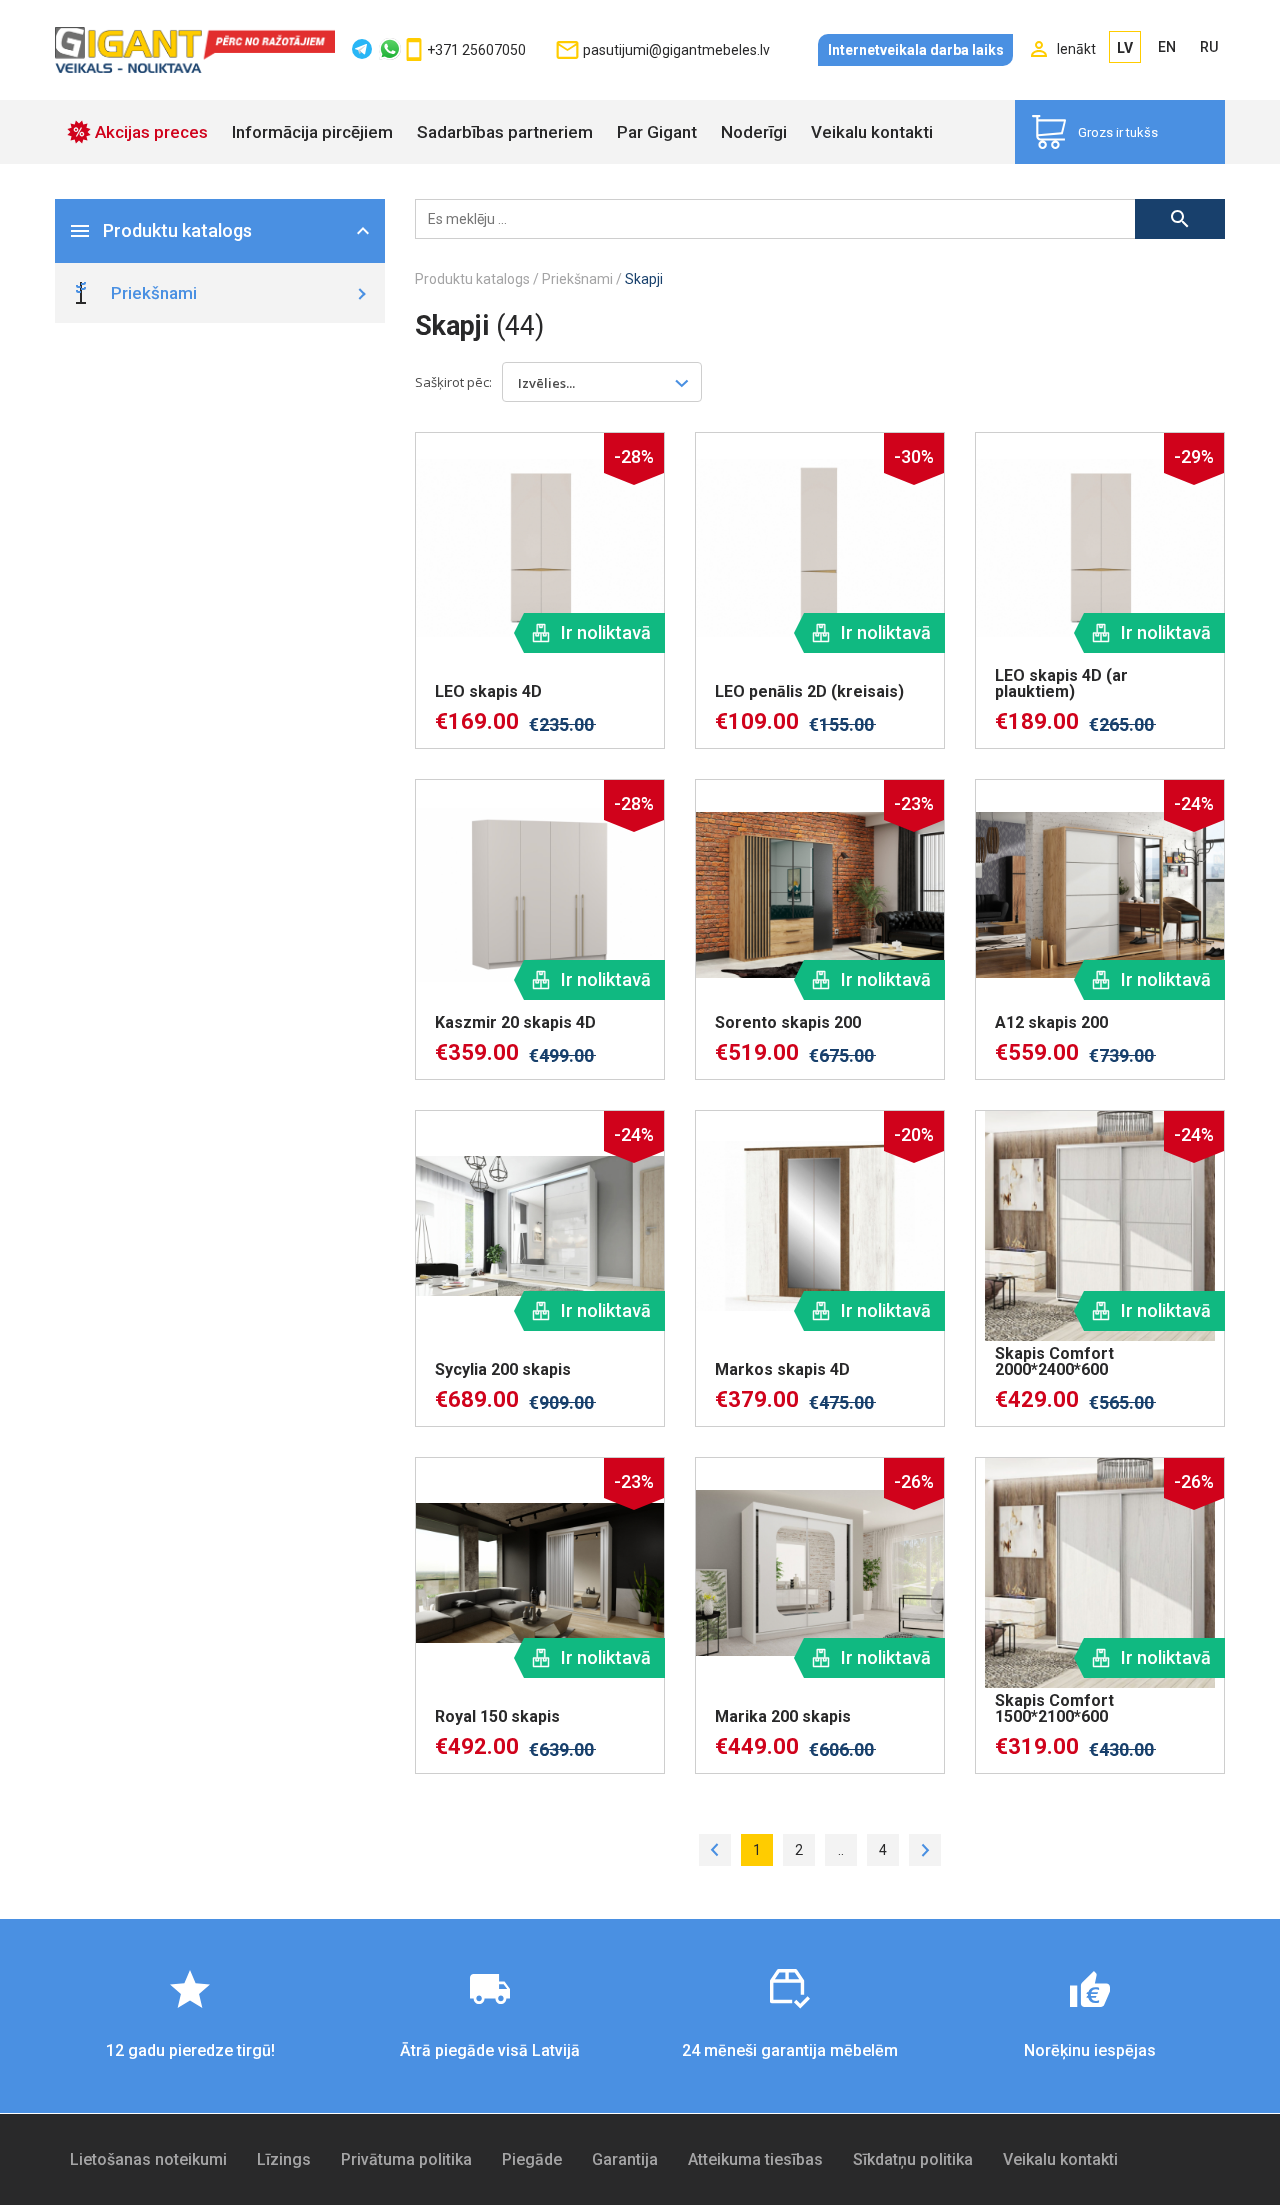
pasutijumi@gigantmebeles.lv (676, 50)
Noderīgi (754, 132)
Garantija (625, 2159)
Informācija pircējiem (312, 132)
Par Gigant (657, 132)
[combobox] (602, 382)
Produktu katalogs (472, 279)
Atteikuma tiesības (755, 2159)
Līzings (284, 2159)
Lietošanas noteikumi (148, 2159)
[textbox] (557, 382)
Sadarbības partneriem (505, 132)
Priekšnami (577, 279)
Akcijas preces (151, 132)
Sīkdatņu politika (913, 2159)
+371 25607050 (476, 50)
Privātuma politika (406, 2159)
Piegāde (532, 2159)
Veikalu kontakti (872, 132)
